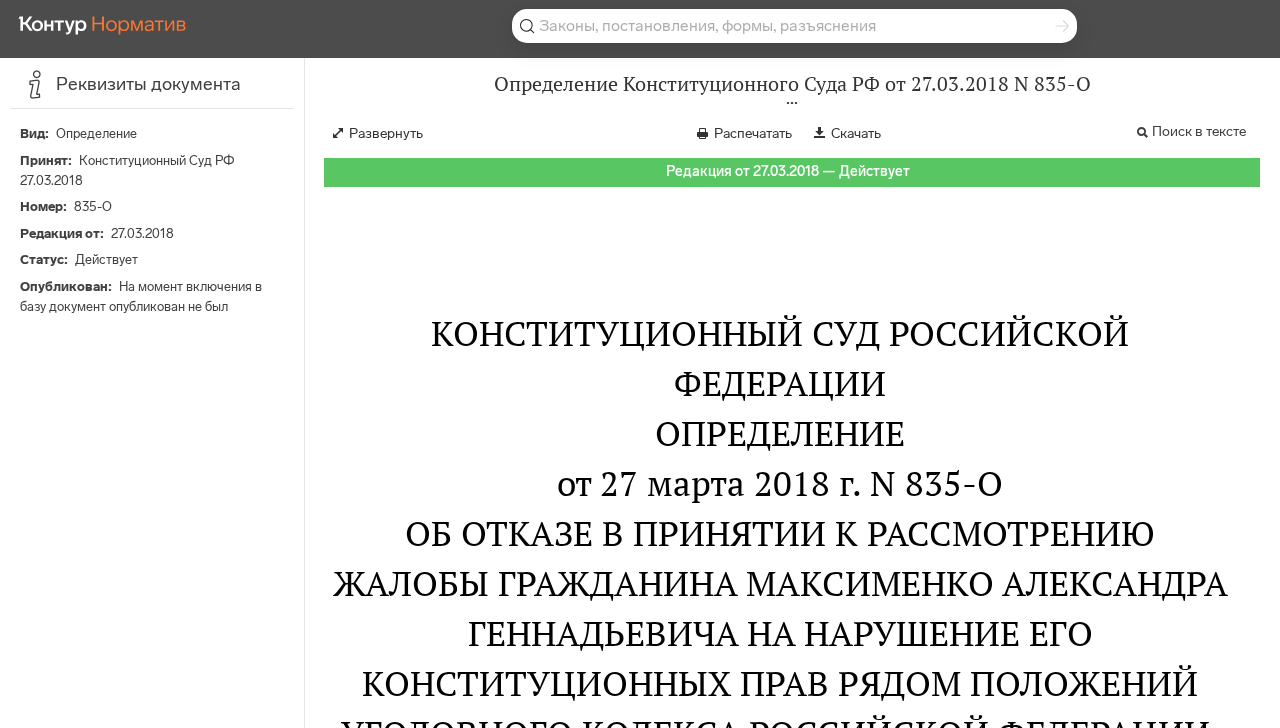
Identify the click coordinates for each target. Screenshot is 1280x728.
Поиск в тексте (1199, 131)
